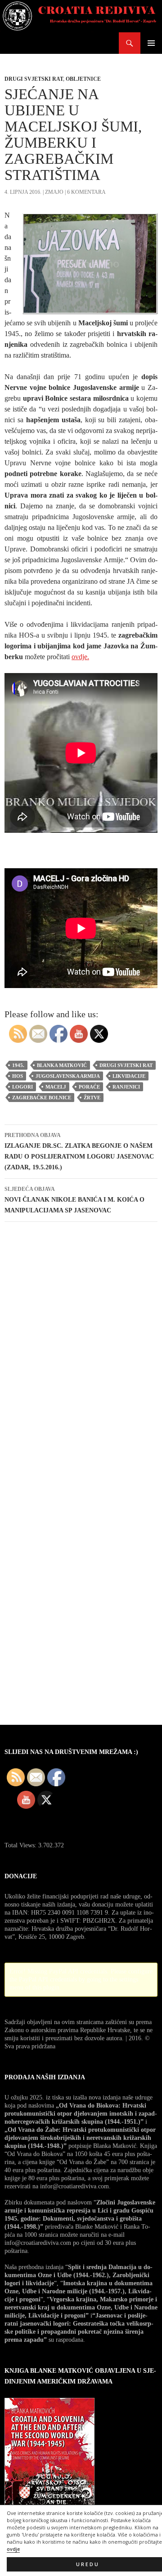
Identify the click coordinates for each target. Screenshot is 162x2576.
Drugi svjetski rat (34, 79)
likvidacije (129, 1076)
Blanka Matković (62, 1065)
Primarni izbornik (151, 43)
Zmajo (54, 192)
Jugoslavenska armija (68, 1076)
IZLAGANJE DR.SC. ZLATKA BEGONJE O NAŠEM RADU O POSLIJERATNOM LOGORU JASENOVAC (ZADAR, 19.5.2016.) (79, 1151)
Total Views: (21, 1845)
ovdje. (80, 657)
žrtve (92, 1098)
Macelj (56, 1087)
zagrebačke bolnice (42, 1098)
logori (22, 1087)
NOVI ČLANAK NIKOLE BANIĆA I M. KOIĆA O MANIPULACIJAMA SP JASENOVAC (74, 1200)
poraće (89, 1087)
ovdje (13, 2549)
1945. (18, 1065)
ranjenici (126, 1087)
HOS (18, 1076)
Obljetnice (83, 79)
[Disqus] (81, 1356)
